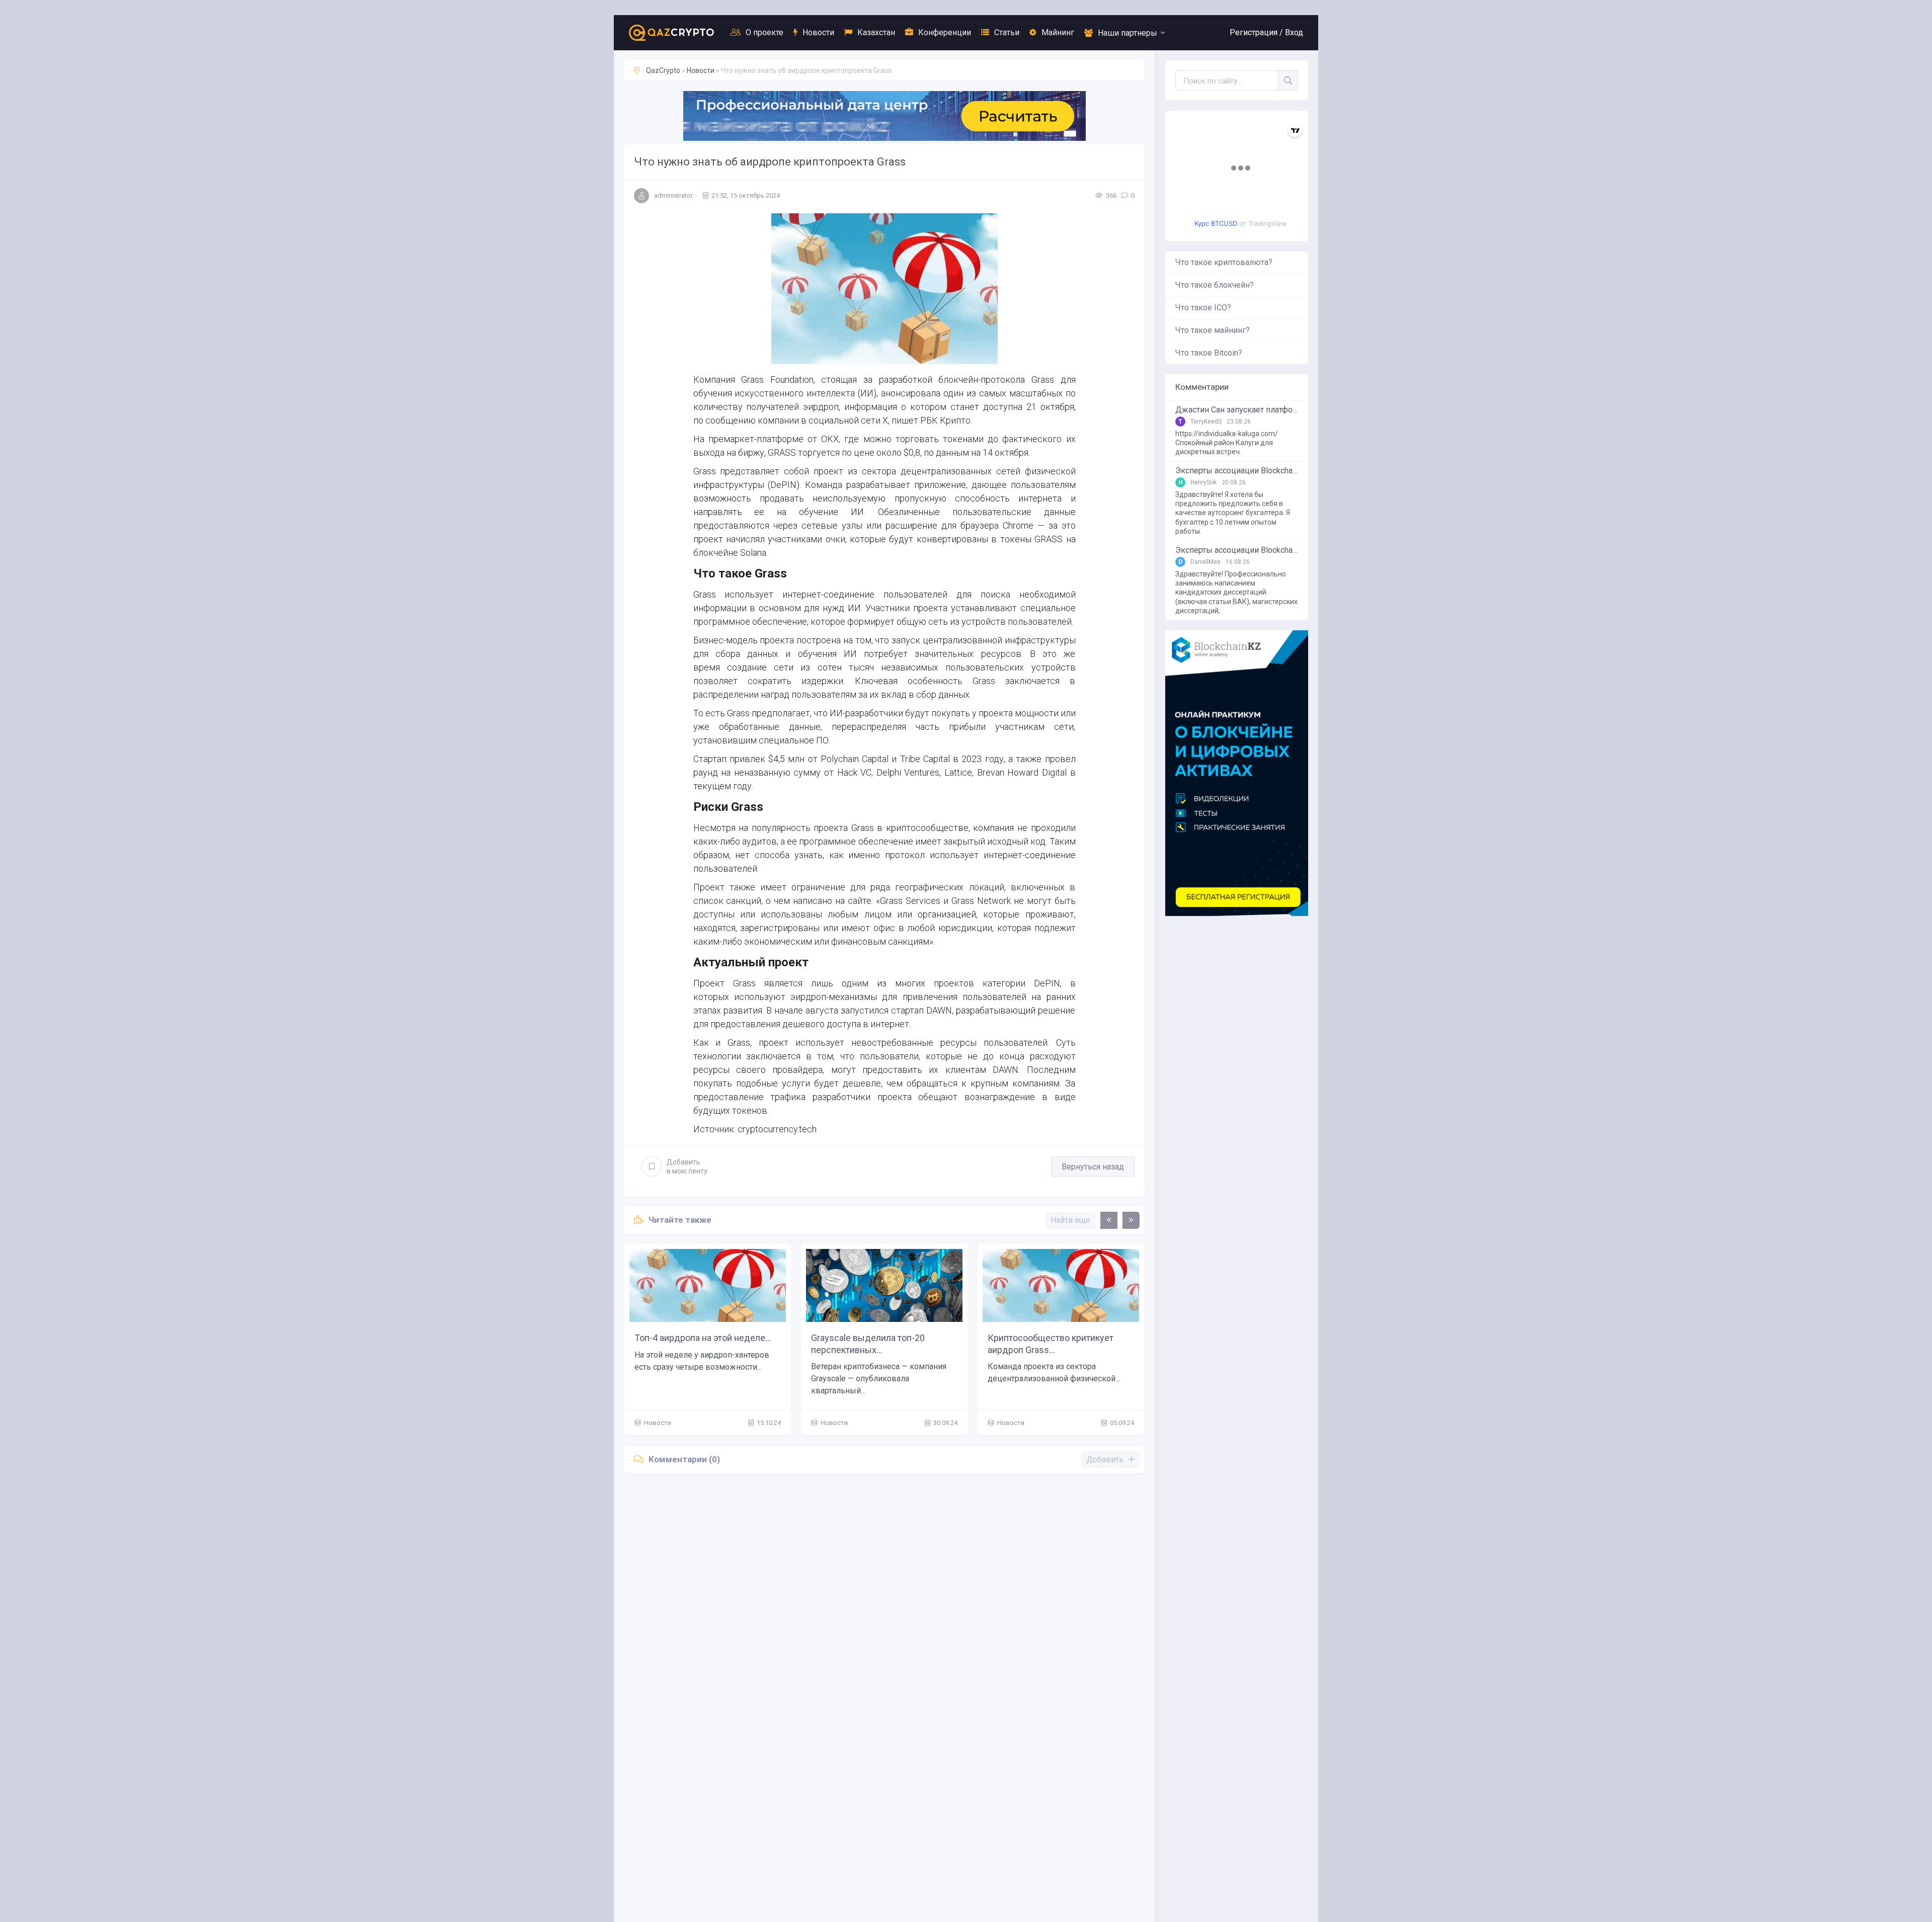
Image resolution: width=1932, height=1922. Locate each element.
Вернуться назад (1093, 1167)
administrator (673, 195)
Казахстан (876, 32)
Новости (818, 32)
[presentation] (1109, 1220)
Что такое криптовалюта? (1224, 262)
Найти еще (1070, 1220)
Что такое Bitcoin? (1209, 353)
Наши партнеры (1128, 33)
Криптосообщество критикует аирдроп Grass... (1023, 1344)
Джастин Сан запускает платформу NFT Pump (1237, 410)
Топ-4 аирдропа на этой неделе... (676, 1338)
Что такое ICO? (1203, 308)
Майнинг (1058, 32)
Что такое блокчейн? (1215, 285)
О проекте (764, 32)
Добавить (687, 1166)
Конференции (945, 32)
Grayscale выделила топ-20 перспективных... (841, 1344)
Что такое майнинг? (1213, 330)
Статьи (1007, 32)
